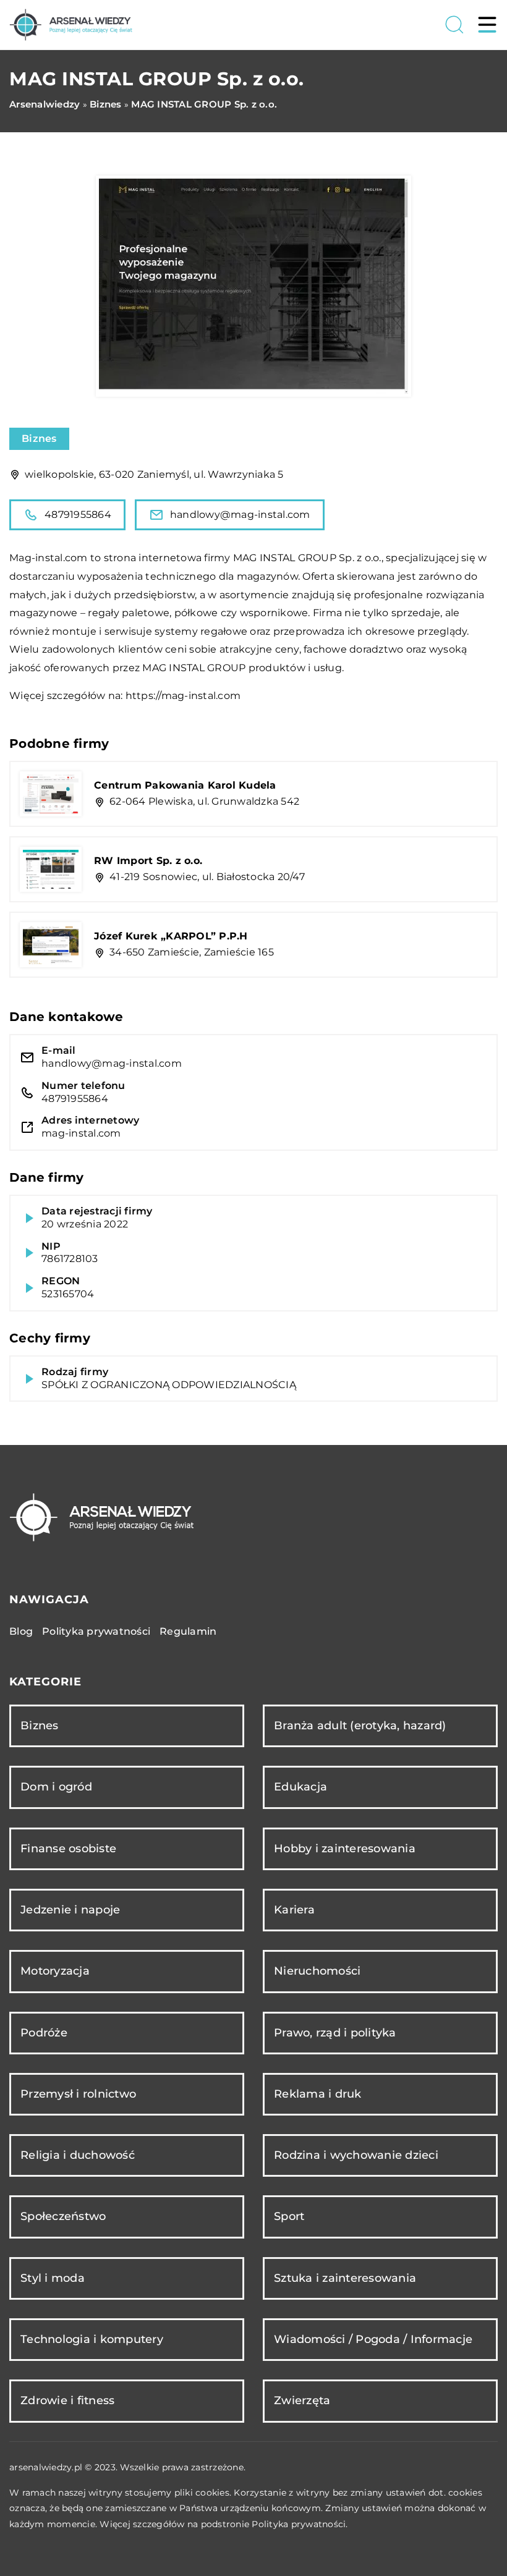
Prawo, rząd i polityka (335, 2033)
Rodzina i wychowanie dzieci (356, 2155)
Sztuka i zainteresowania (345, 2278)
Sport (289, 2216)
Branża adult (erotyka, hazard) (360, 1726)
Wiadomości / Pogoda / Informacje (373, 2339)
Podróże (44, 2033)
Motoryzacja (55, 1971)
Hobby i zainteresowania (345, 1849)
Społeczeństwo (63, 2216)
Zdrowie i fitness (67, 2400)
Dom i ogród (56, 1787)
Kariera (294, 1910)
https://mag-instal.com (183, 696)
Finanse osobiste (68, 1849)
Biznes (39, 439)
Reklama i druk (318, 2094)
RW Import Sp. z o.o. (148, 861)
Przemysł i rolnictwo (78, 2094)
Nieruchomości (317, 1971)
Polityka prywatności (96, 1631)
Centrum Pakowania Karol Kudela (185, 785)
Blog (21, 1631)
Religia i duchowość (78, 2155)
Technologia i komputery (92, 2339)
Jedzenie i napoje (70, 1910)
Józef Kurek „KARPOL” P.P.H (171, 936)
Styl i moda (53, 2278)
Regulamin (188, 1631)
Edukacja (300, 1787)
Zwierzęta (302, 2400)
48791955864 (78, 515)
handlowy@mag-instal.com (240, 515)
